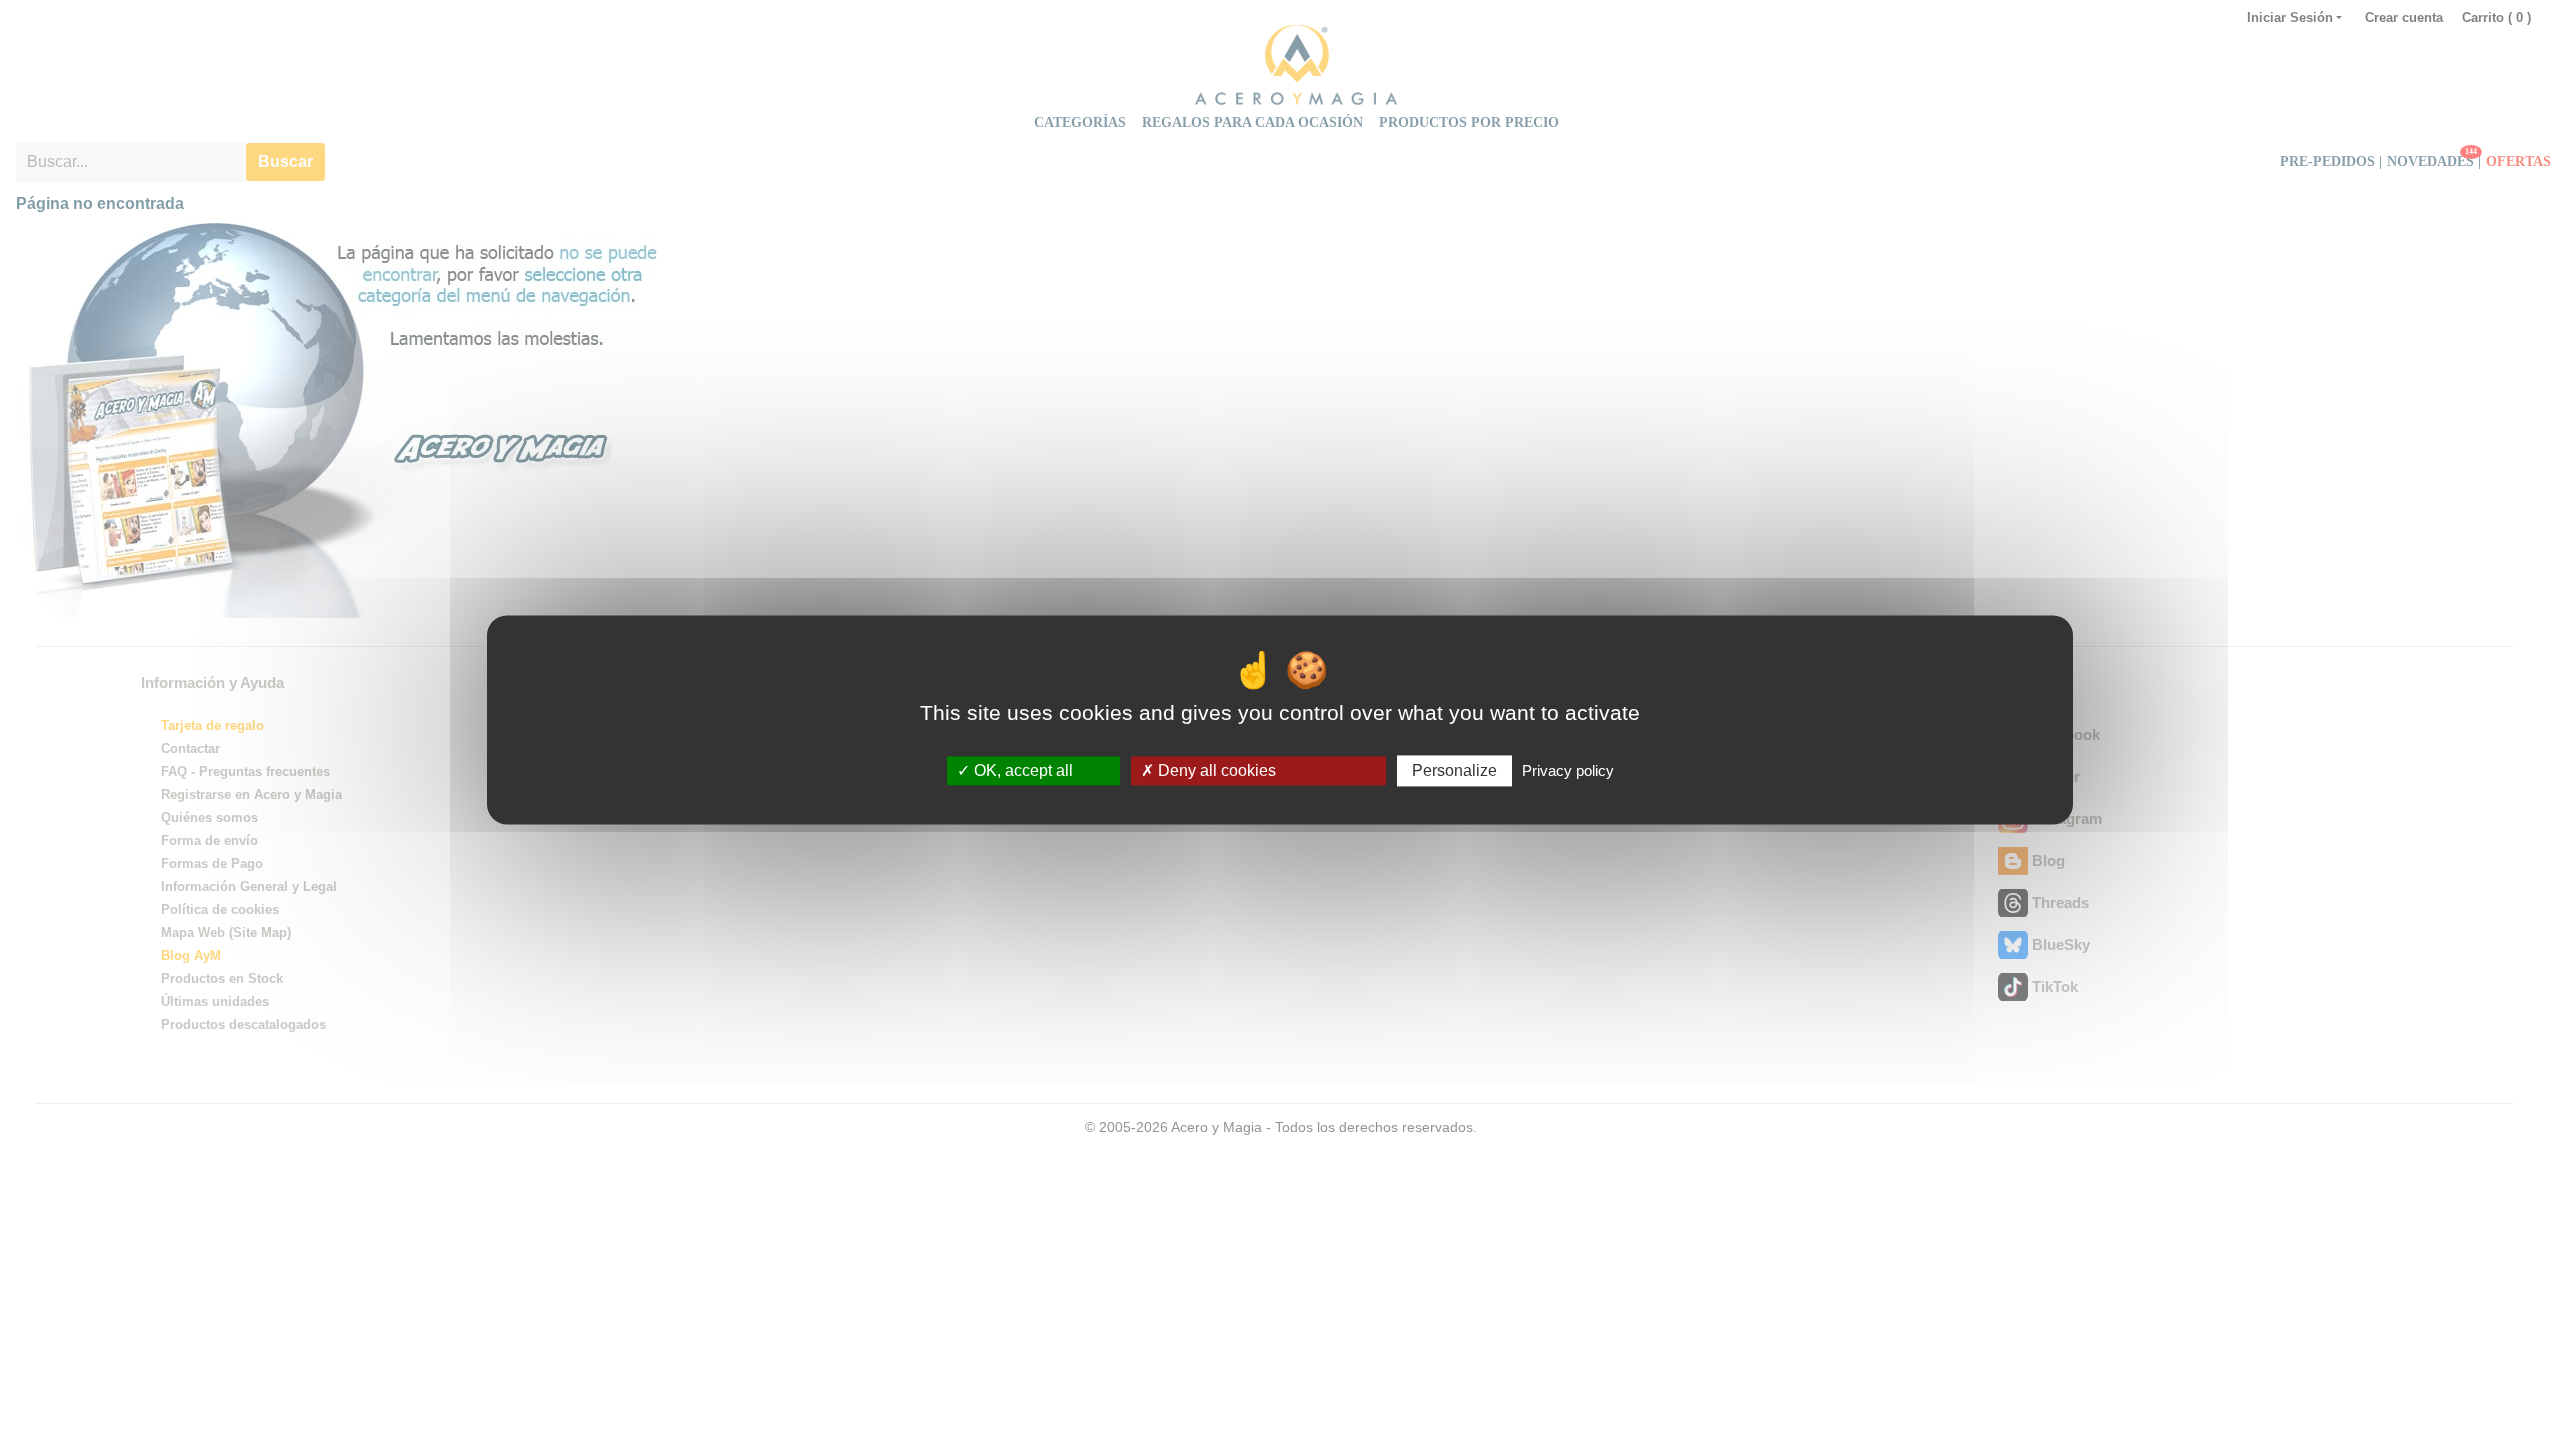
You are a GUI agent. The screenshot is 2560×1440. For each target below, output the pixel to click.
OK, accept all (1021, 770)
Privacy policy (1568, 770)
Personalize (1454, 770)
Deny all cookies (1215, 770)
